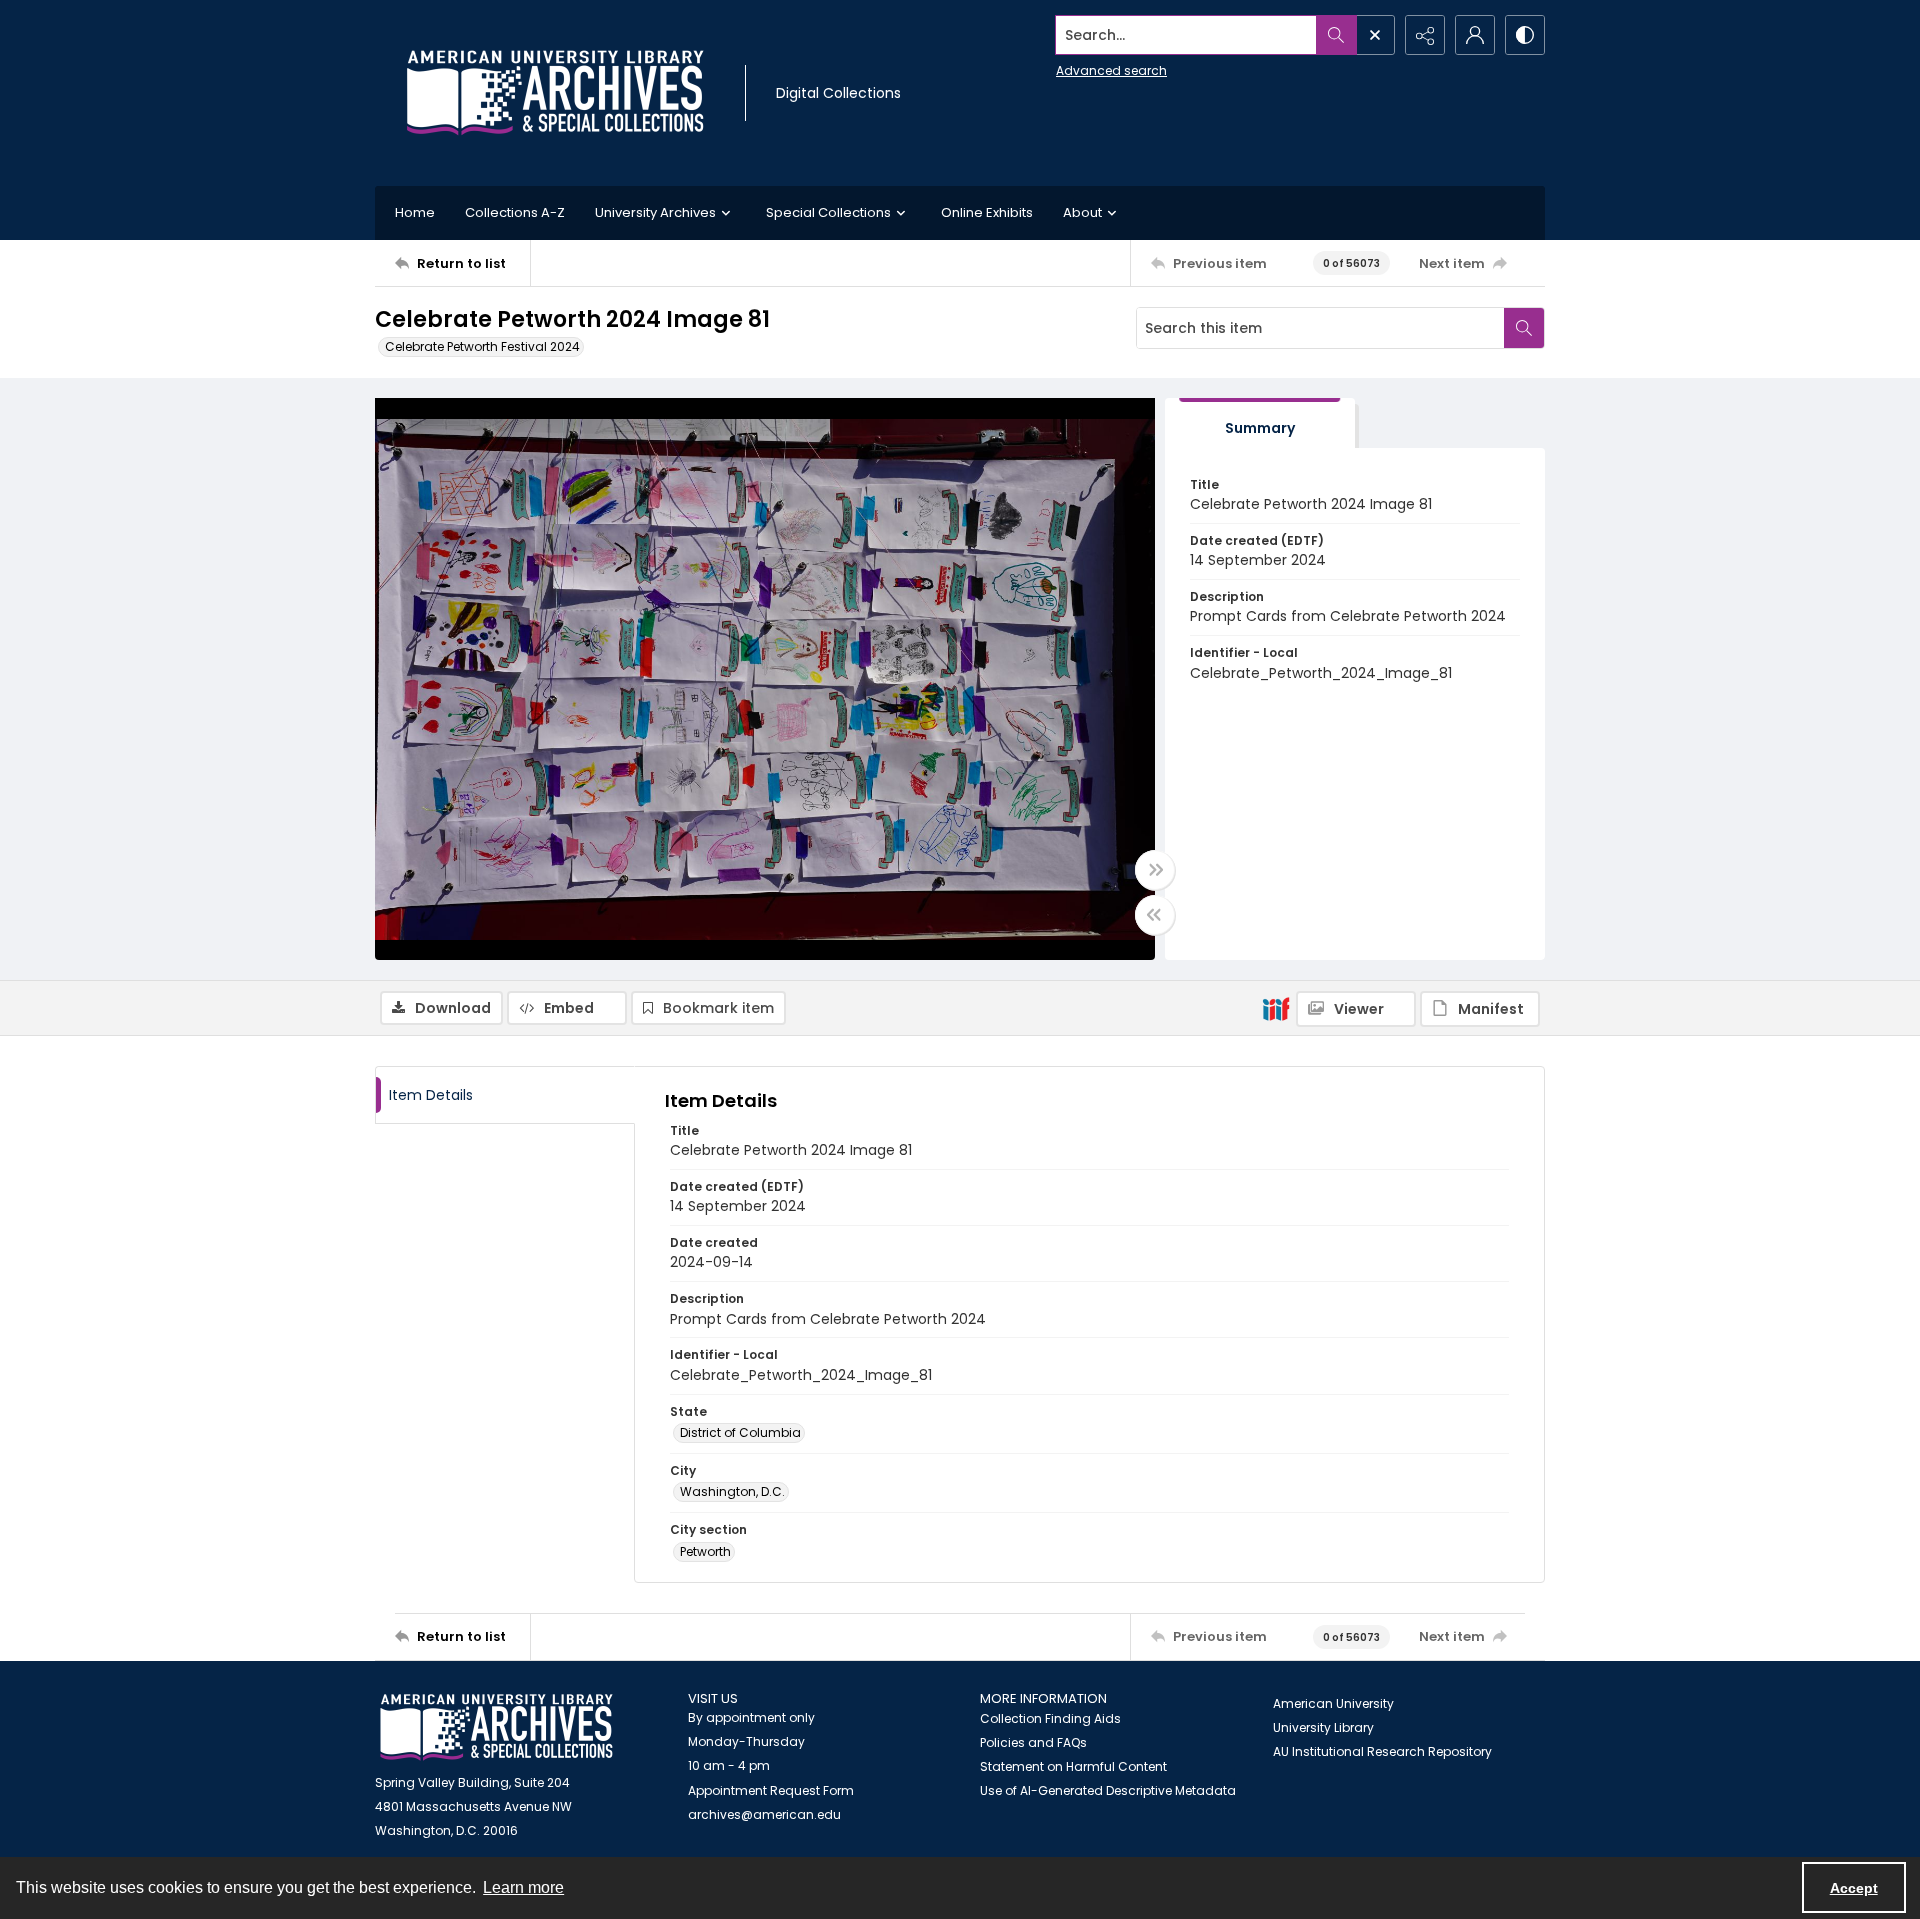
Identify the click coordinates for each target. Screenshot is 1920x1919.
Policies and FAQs (1033, 1742)
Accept (1854, 1888)
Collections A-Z (515, 212)
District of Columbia (740, 1432)
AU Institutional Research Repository (1382, 1751)
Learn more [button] (523, 1887)
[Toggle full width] (1155, 870)
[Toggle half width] (1155, 915)
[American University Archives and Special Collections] (496, 1727)
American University (1333, 1703)
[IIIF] (1276, 1008)
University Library (1323, 1727)
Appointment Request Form (771, 1790)
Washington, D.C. (732, 1491)
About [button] (1082, 212)
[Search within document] (1524, 328)
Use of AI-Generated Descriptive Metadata (1108, 1790)
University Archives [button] (655, 212)
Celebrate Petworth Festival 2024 (482, 346)
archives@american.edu (764, 1814)
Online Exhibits (987, 212)
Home (415, 212)
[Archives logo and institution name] (555, 93)
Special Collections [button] (828, 212)
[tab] (1260, 423)
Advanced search (1111, 70)
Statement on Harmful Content (1073, 1766)
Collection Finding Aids (1050, 1718)
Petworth (705, 1551)
